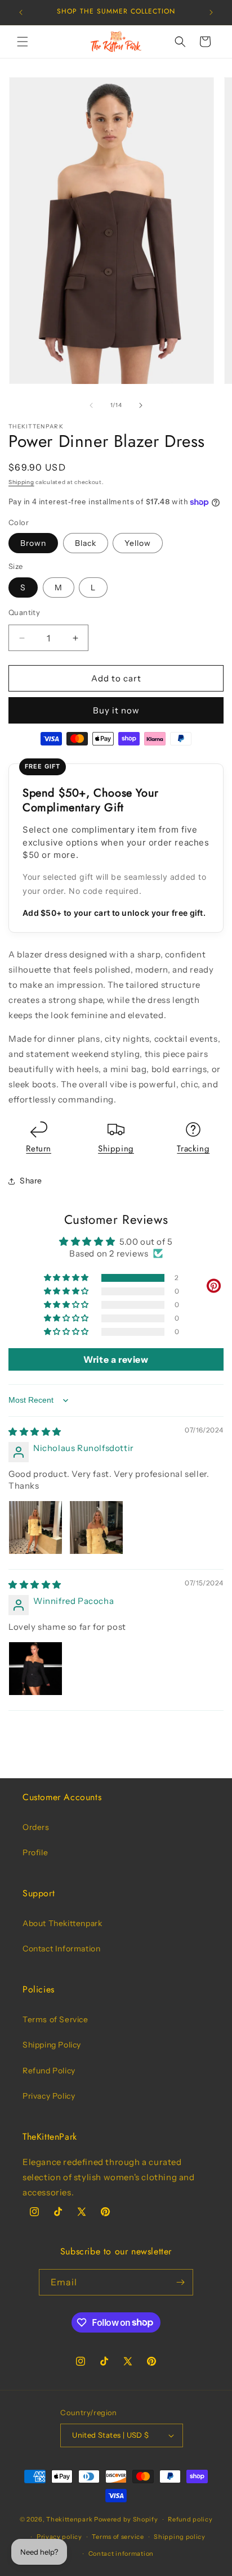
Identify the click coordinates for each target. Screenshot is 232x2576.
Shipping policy (180, 2537)
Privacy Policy (49, 2096)
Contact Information (61, 1949)
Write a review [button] (116, 1359)
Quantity (24, 612)
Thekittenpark (69, 2519)
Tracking (193, 1149)
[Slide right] (141, 405)
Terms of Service (55, 2019)
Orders (36, 1827)
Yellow (138, 543)
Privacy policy (59, 2537)
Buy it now (116, 710)
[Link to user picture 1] (35, 1527)
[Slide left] (91, 405)
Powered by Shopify (126, 2519)
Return (39, 1149)
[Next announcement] (211, 12)
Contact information (121, 2554)
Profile (35, 1852)
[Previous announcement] (21, 12)
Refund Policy (49, 2071)
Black (86, 543)
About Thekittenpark (62, 1923)
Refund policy (190, 2519)
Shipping (21, 482)
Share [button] (31, 1181)
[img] (35, 1432)
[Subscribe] (180, 2282)
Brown (33, 543)
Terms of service (118, 2537)
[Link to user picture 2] (96, 1527)
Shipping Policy (52, 2045)
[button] (23, 42)
